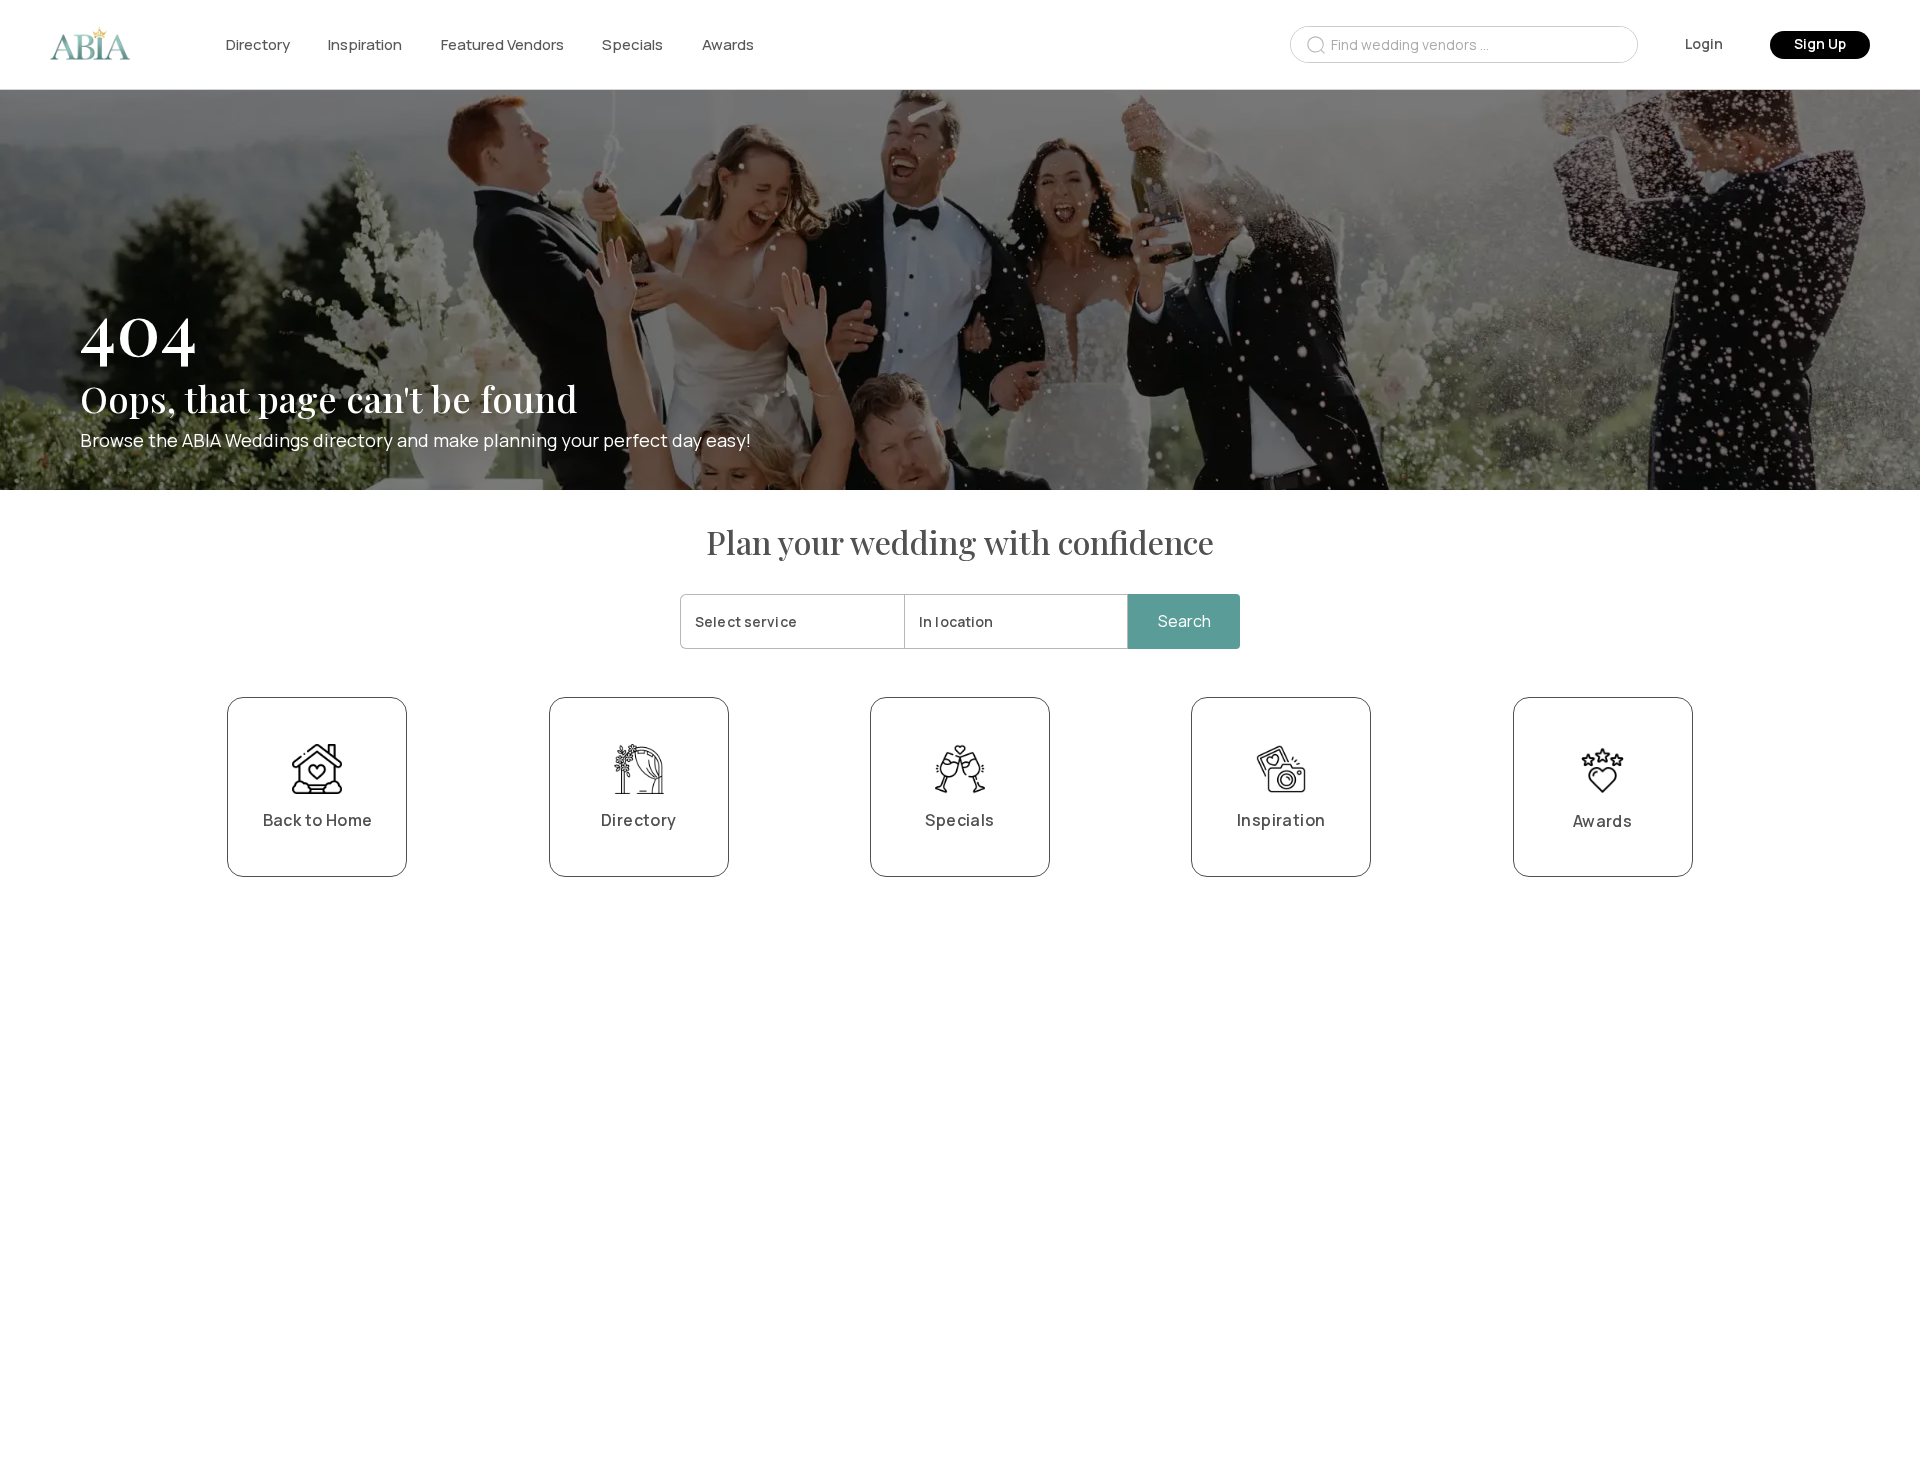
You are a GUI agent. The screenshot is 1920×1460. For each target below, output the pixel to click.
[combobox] (1464, 44)
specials (632, 44)
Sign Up (1820, 43)
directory (258, 44)
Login (1704, 43)
